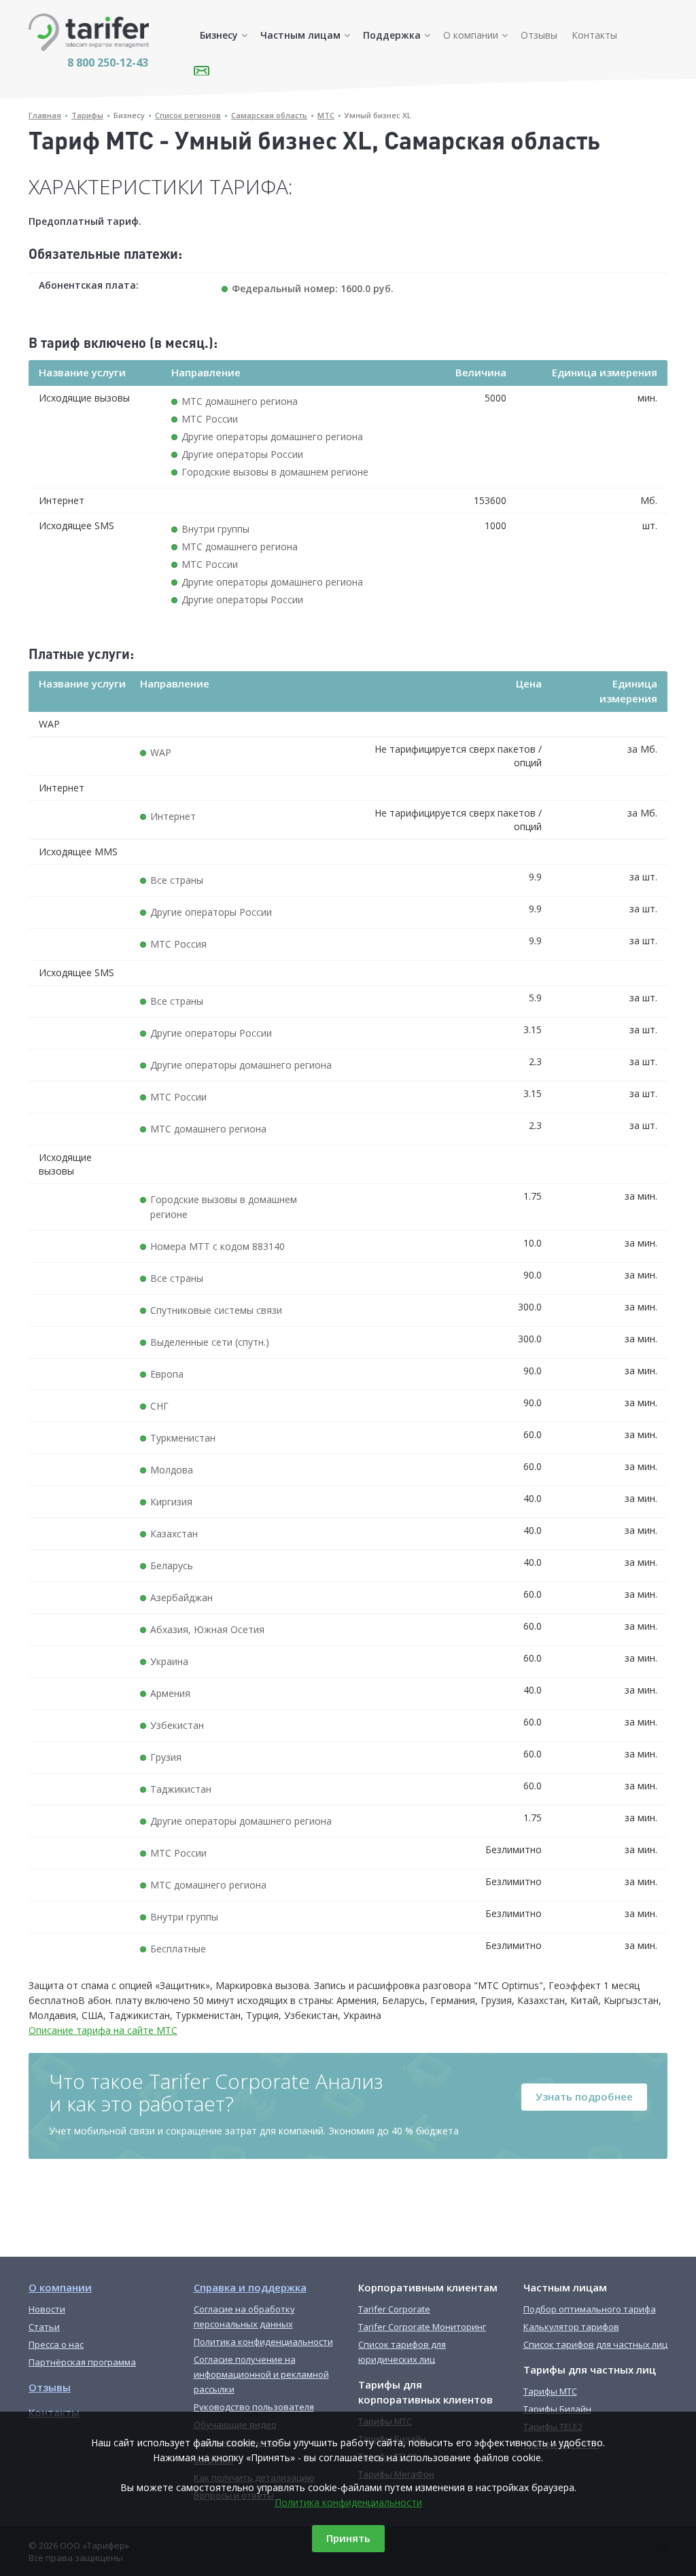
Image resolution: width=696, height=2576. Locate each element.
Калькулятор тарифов (571, 2327)
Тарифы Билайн (557, 2409)
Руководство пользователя (254, 2407)
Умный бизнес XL (378, 115)
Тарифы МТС (550, 2391)
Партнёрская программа (82, 2362)
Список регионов (188, 115)
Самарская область (269, 115)
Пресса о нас (56, 2344)
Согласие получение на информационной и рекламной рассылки (261, 2374)
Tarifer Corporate (394, 2309)
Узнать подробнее (584, 2096)
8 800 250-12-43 (108, 62)
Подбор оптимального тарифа (590, 2309)
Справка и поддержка (250, 2287)
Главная (45, 115)
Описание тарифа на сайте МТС (103, 2030)
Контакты (594, 35)
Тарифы (87, 115)
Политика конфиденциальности (348, 2502)
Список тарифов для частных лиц (595, 2344)
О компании (471, 35)
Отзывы (539, 35)
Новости (47, 2309)
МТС (326, 115)
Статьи (44, 2327)
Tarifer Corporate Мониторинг (422, 2327)
